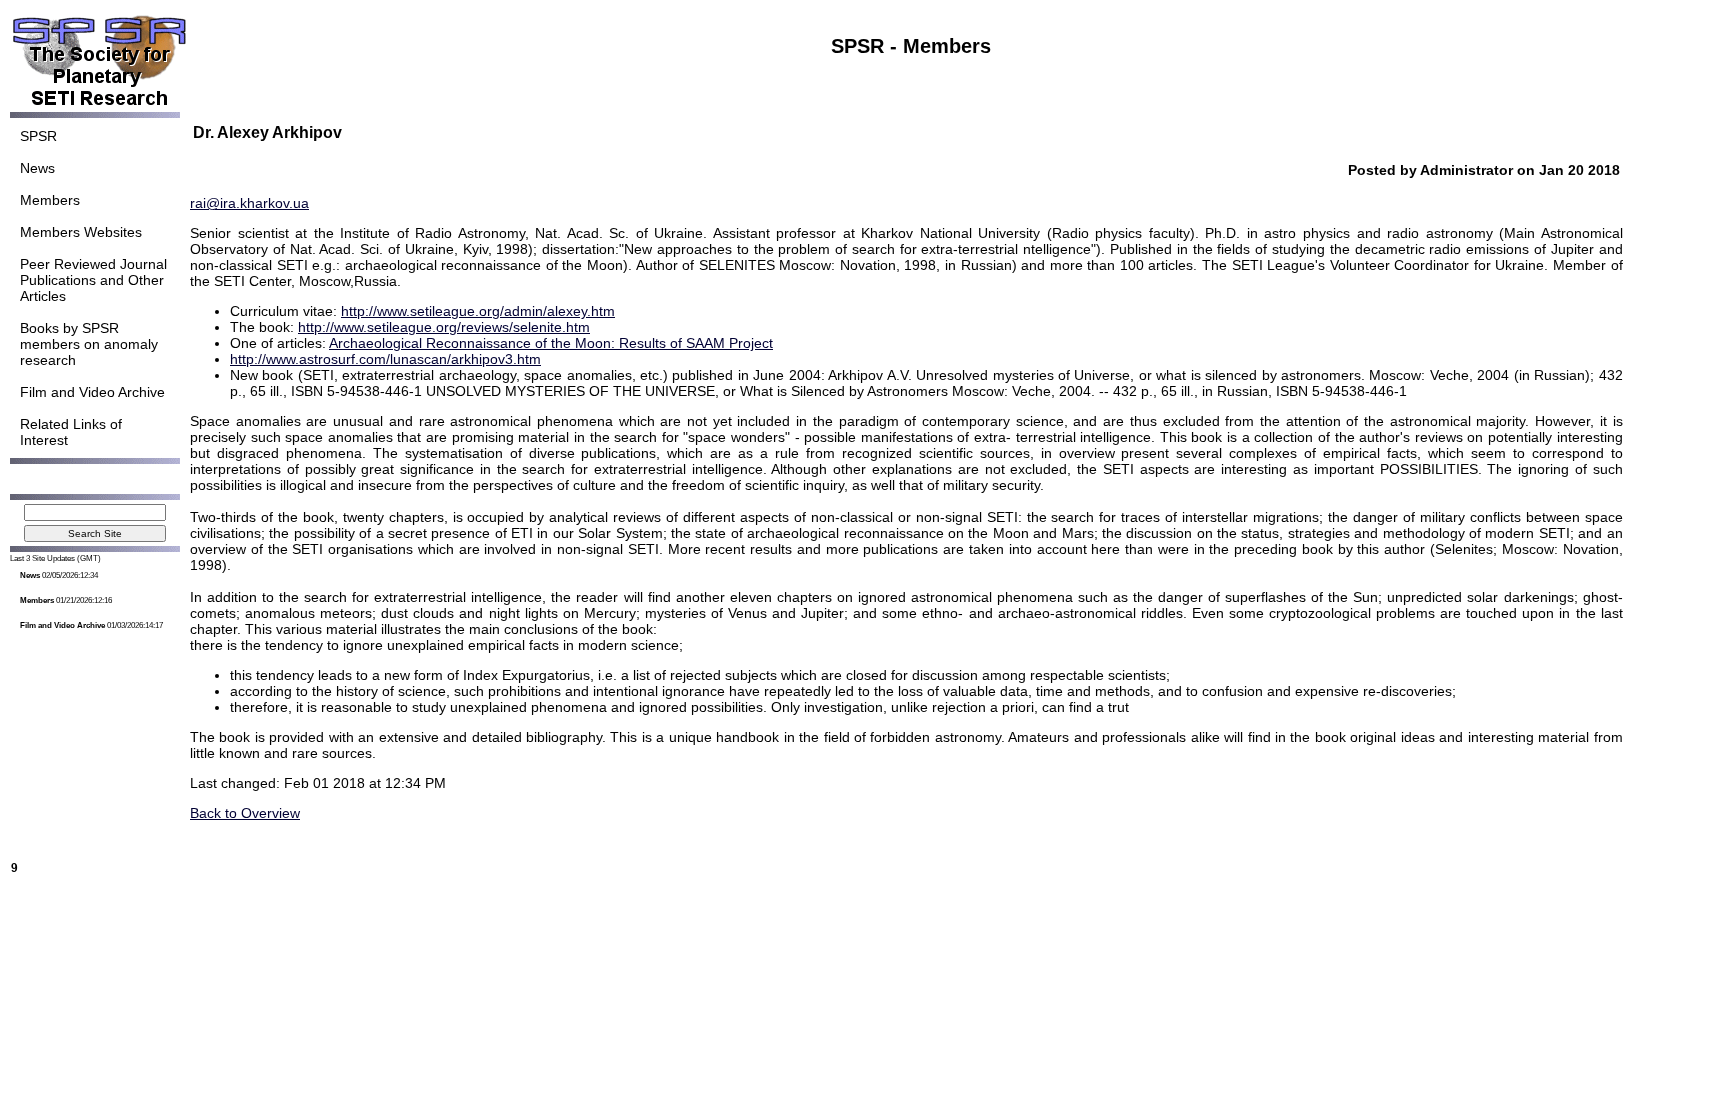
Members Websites (81, 232)
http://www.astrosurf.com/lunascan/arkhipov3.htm (385, 359)
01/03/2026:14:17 (91, 625)
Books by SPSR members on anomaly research (89, 344)
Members (50, 200)
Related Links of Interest (71, 432)
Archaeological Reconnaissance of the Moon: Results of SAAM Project (551, 343)
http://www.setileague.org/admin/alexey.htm (478, 311)
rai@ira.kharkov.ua (249, 203)
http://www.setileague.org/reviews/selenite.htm (444, 327)
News (37, 168)
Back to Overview (245, 813)
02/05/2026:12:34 (59, 575)
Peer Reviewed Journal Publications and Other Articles (93, 280)
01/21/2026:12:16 (66, 600)
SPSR (38, 136)
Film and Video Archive (92, 392)
